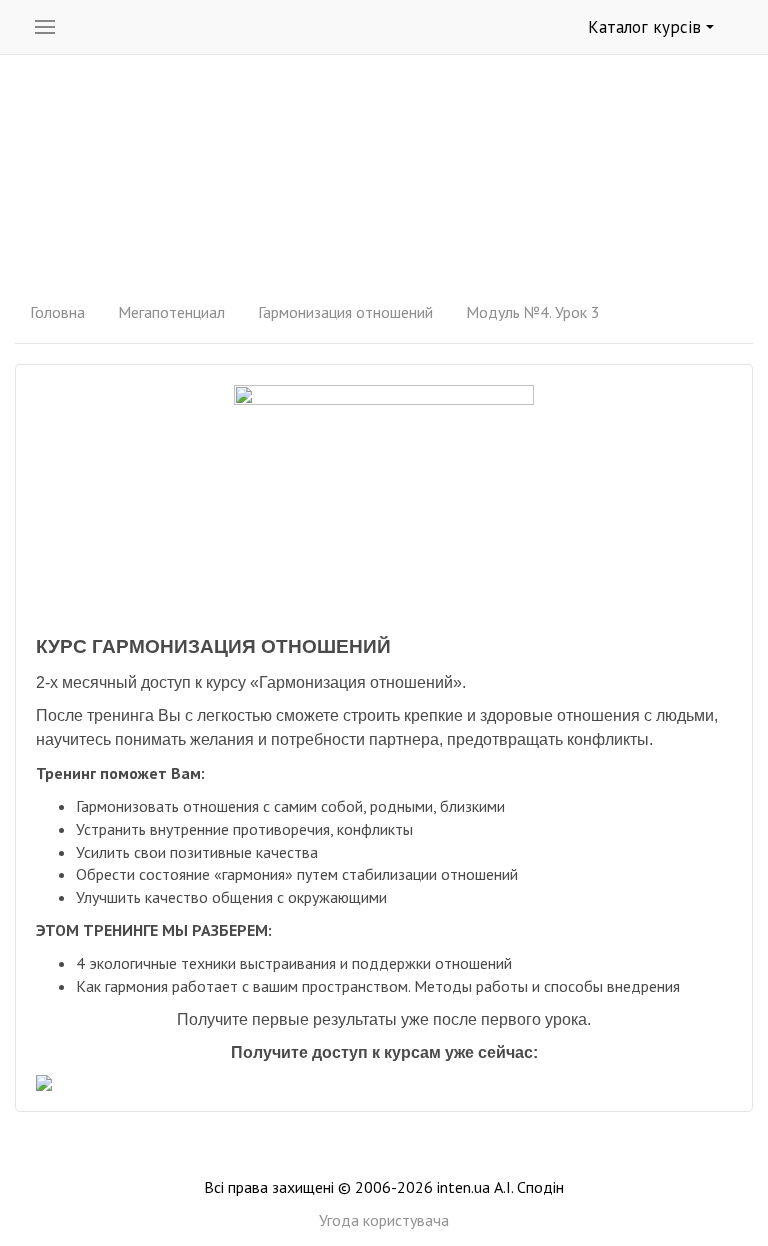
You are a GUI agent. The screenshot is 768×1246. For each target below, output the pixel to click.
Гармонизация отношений (345, 312)
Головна (57, 312)
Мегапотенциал (171, 312)
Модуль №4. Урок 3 (533, 312)
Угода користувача (384, 1220)
